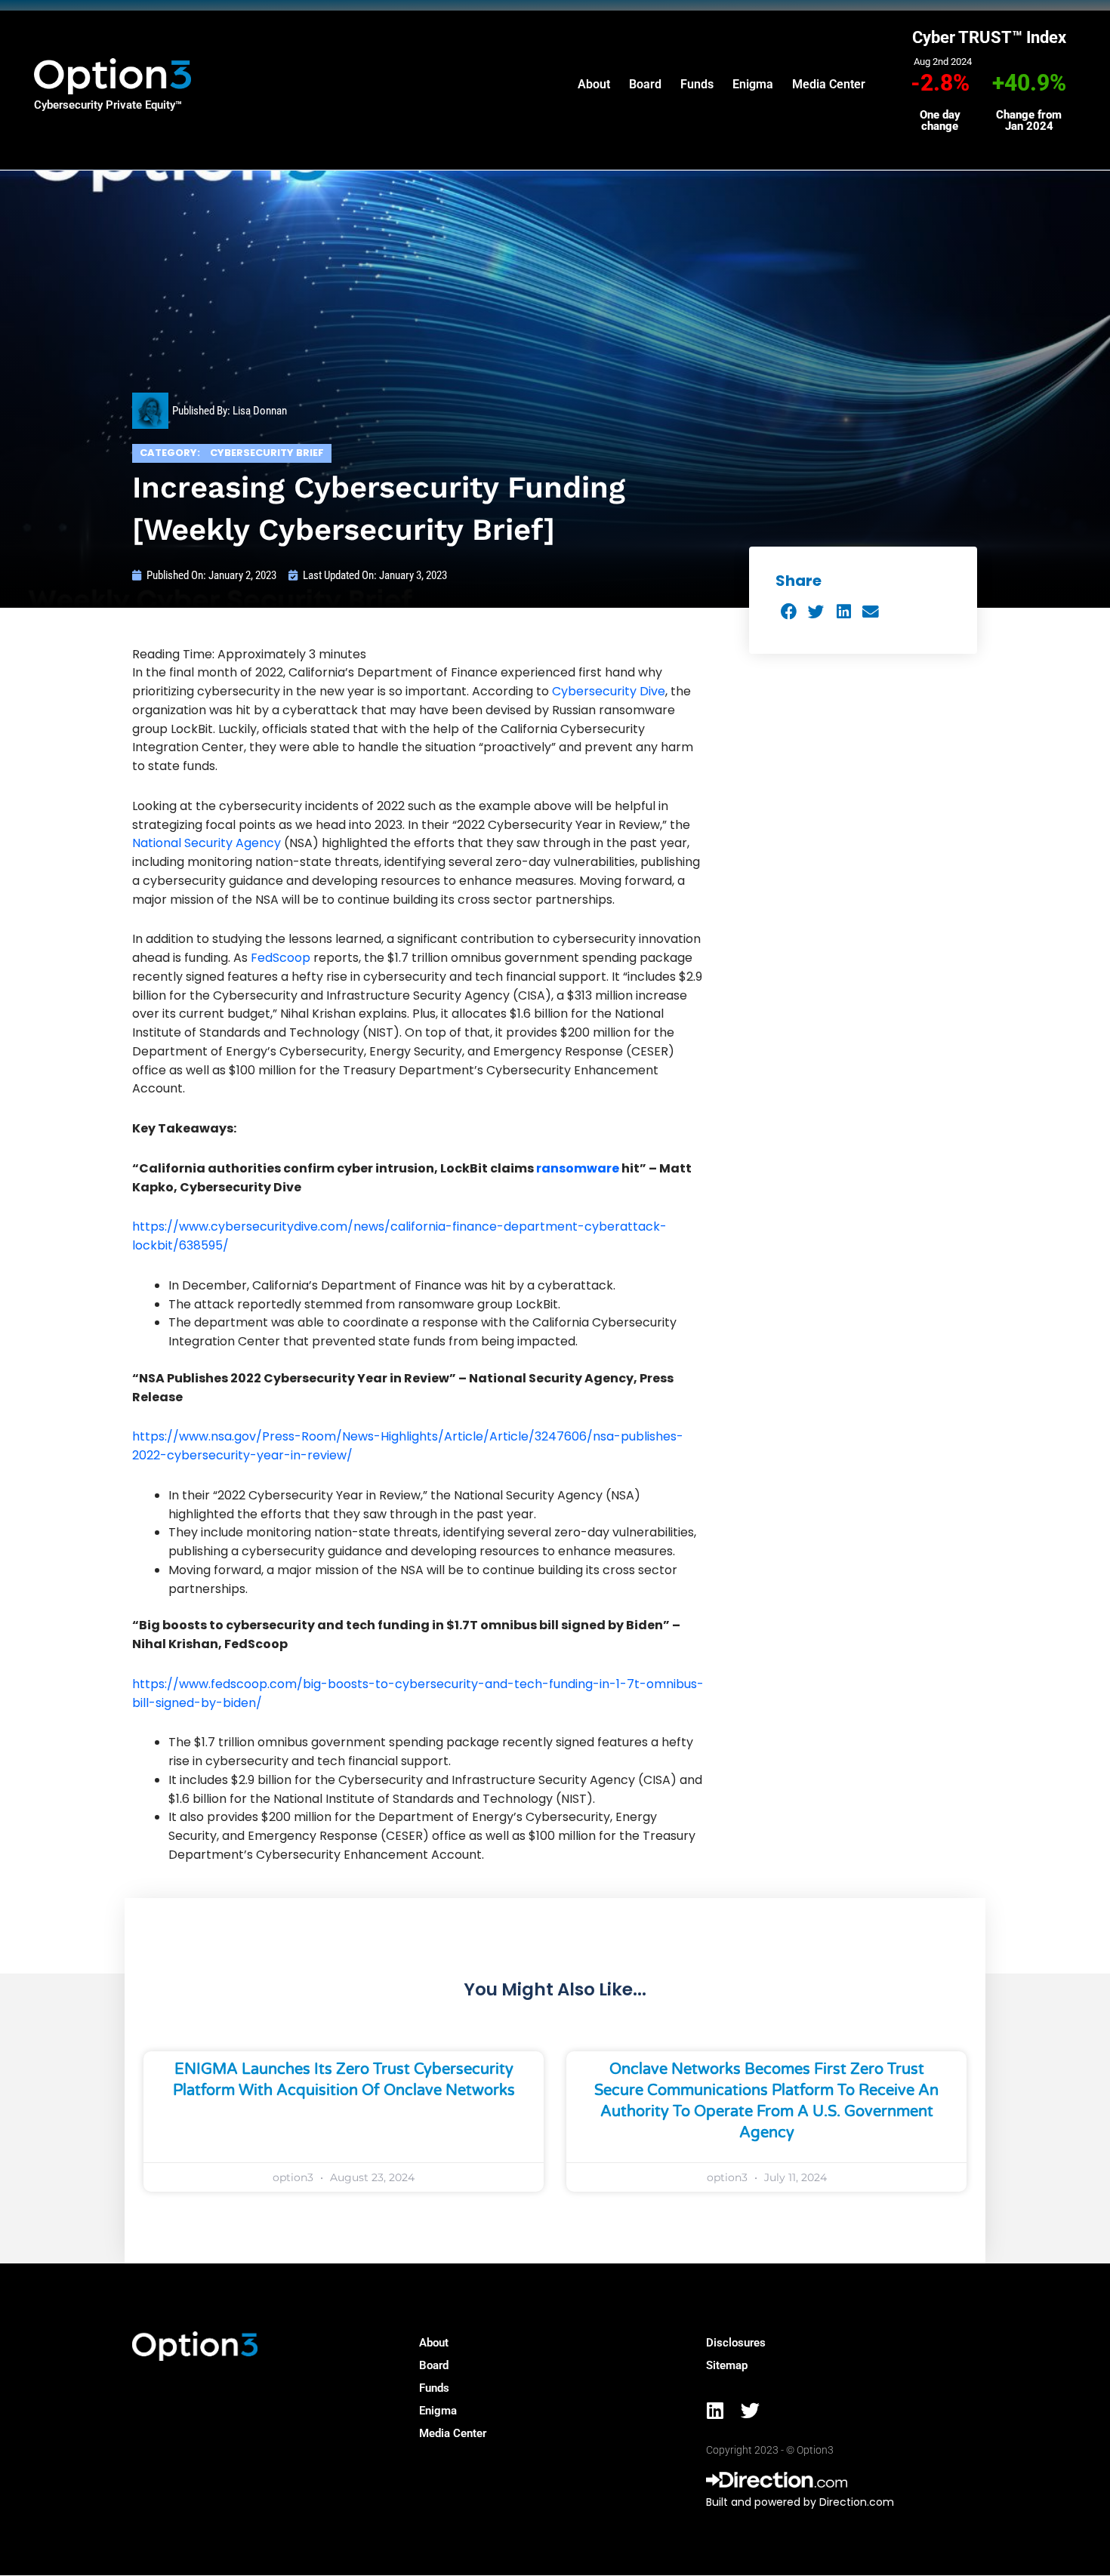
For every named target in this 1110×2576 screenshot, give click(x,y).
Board (645, 84)
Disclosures (736, 2343)
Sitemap (727, 2365)
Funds (697, 84)
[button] (789, 613)
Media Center (829, 84)
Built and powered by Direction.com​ (800, 2502)
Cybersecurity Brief (267, 453)
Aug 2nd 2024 (943, 62)
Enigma (753, 84)
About (594, 84)
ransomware (578, 1168)
